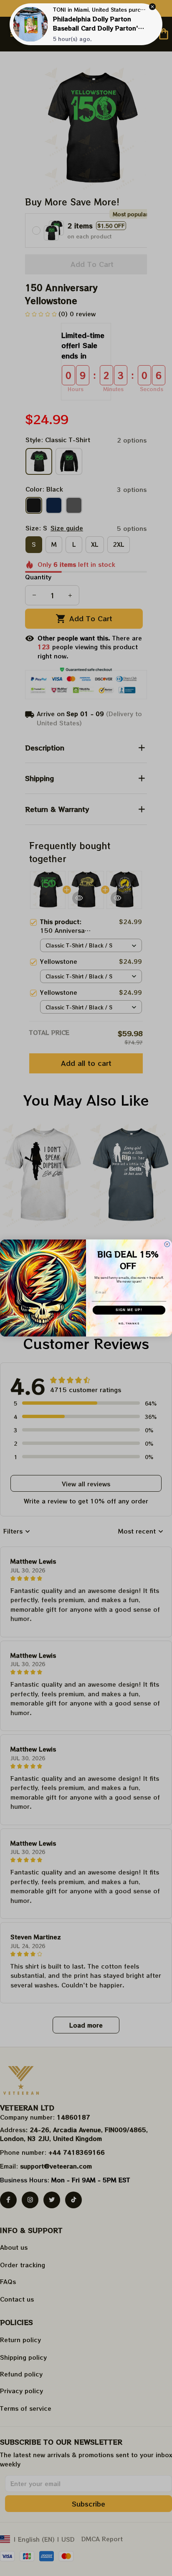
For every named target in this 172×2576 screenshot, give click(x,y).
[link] (30, 24)
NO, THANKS (129, 1323)
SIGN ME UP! (129, 1310)
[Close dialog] (167, 1244)
